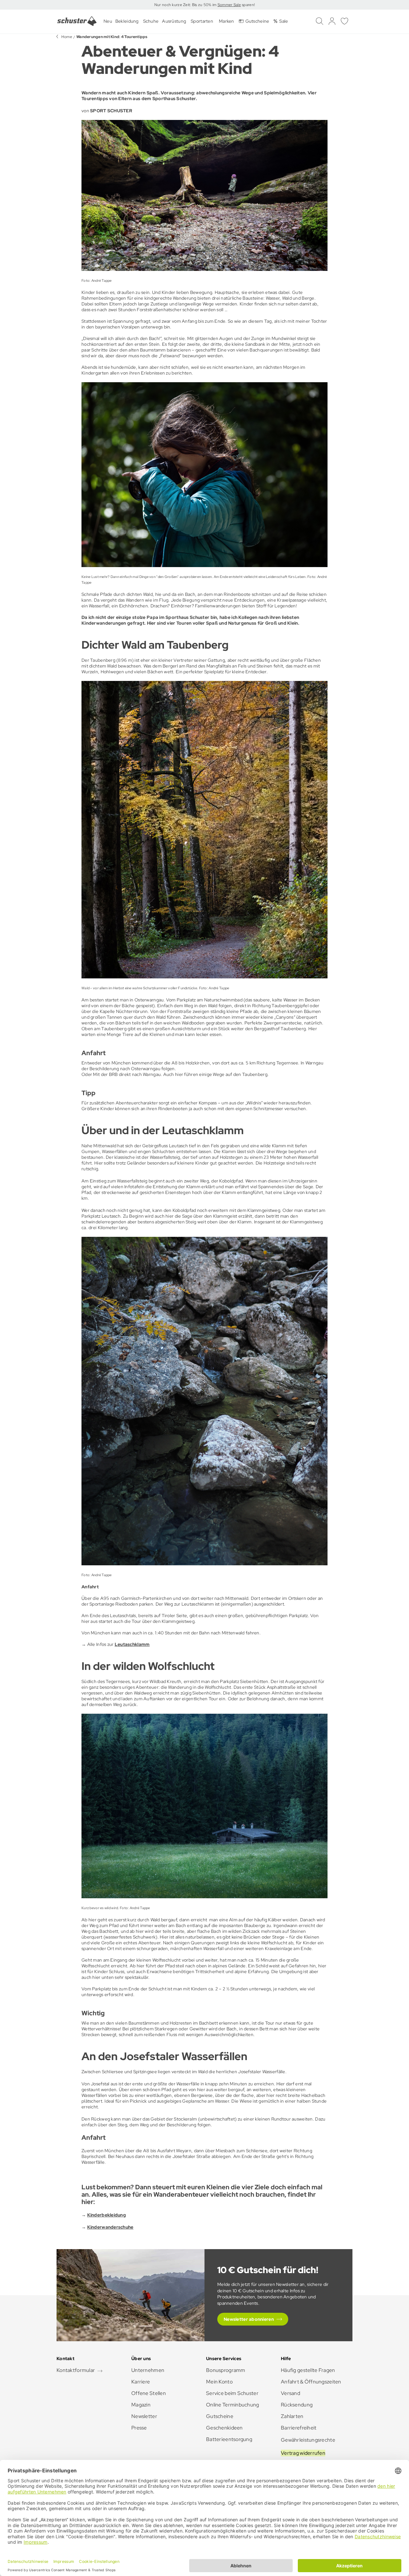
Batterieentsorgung (229, 2439)
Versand (290, 2393)
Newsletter (144, 2416)
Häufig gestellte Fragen (308, 2370)
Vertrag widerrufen (303, 2453)
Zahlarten (292, 2416)
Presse (139, 2428)
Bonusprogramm (226, 2370)
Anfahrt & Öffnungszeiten (311, 2382)
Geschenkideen (224, 2428)
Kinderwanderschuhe (110, 2227)
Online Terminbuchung (233, 2405)
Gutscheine (220, 2416)
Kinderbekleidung (107, 2215)
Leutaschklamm (132, 1644)
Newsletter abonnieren (249, 2319)
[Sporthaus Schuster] (77, 21)
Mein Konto (219, 2382)
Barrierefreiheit (299, 2428)
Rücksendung (297, 2405)
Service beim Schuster (232, 2393)
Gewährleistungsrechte (308, 2440)
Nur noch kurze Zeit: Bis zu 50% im (186, 5)
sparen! (248, 5)
